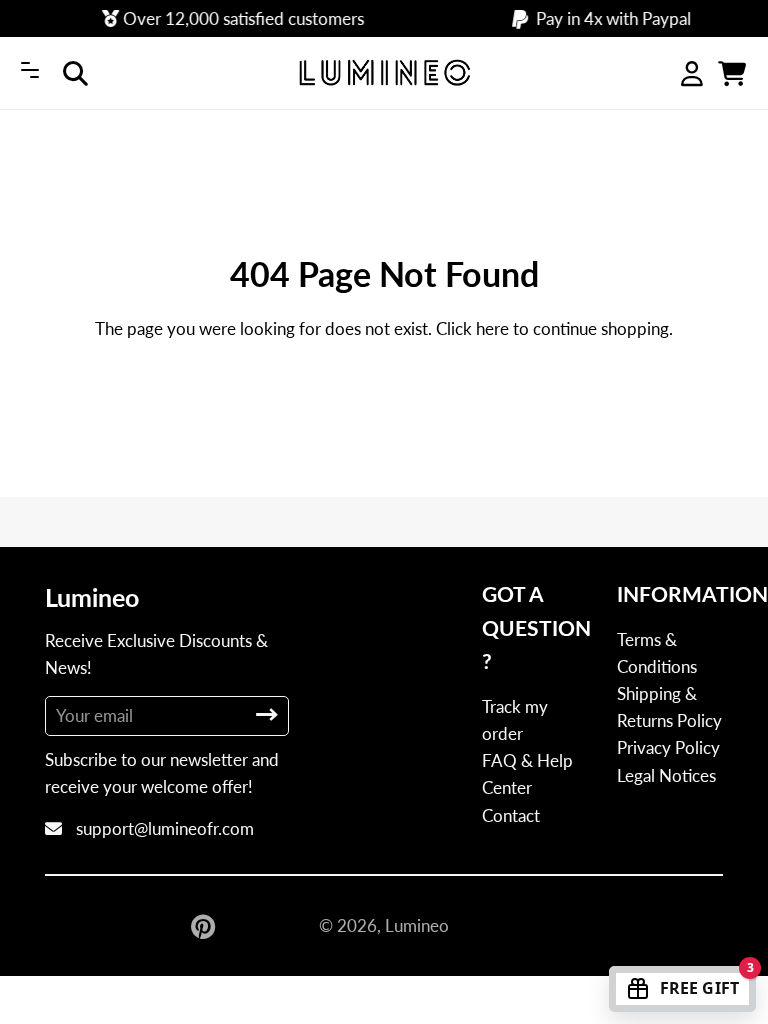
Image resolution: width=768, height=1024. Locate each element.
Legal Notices (666, 775)
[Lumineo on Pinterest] (205, 926)
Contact (511, 815)
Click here (472, 328)
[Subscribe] (267, 714)
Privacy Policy (668, 747)
